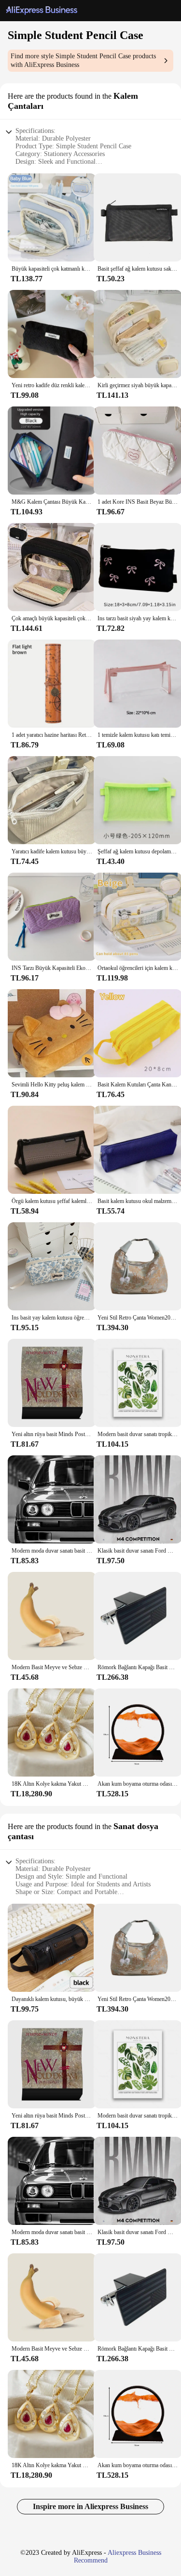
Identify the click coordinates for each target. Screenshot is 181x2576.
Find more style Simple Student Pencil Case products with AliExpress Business (83, 60)
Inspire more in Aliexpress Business (90, 2506)
